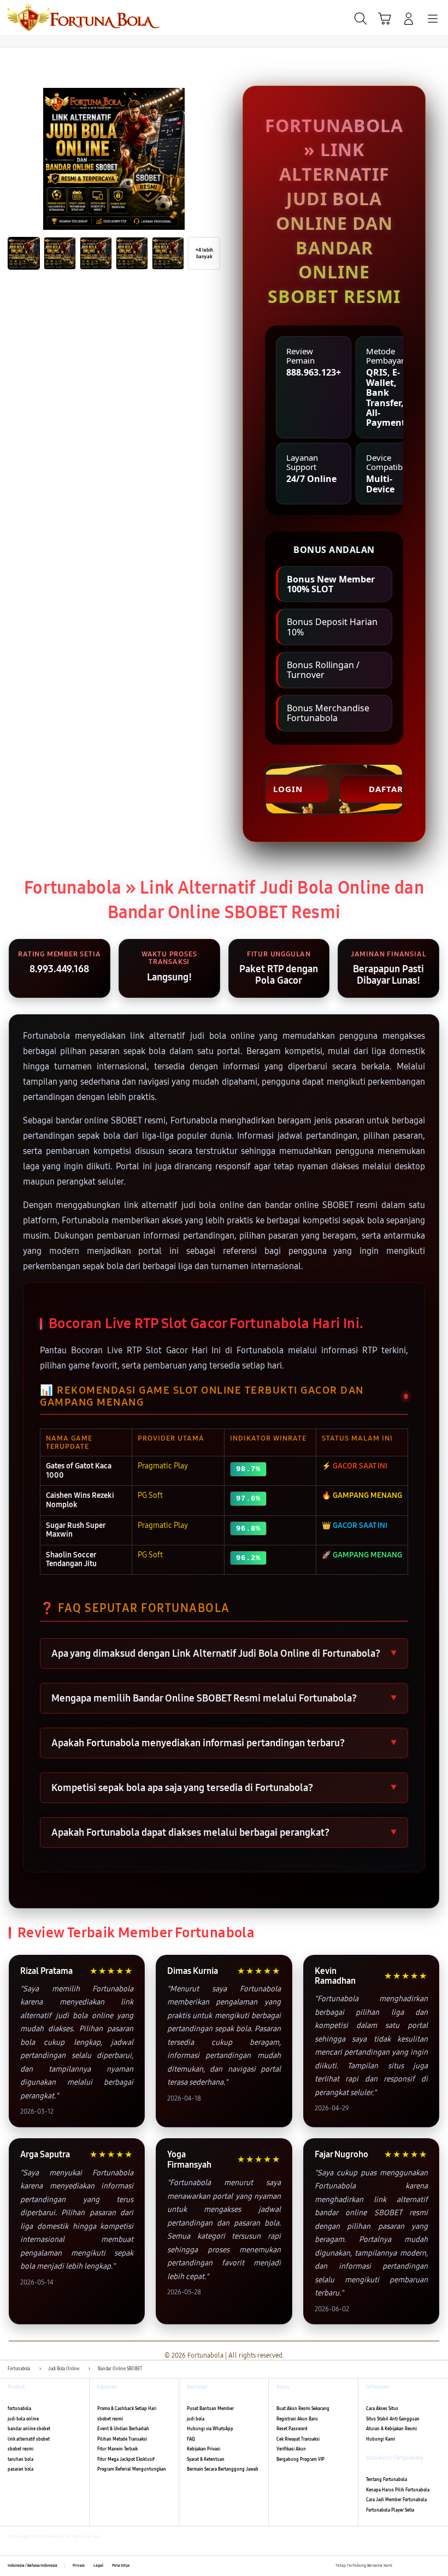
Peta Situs (121, 2566)
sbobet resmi (20, 2449)
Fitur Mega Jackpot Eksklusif (126, 2459)
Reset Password (292, 2429)
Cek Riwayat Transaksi (298, 2439)
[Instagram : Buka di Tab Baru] (425, 2566)
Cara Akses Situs (382, 2409)
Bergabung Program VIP (300, 2459)
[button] (385, 19)
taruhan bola (20, 2459)
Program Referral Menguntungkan (132, 2469)
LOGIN (288, 789)
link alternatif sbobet (29, 2439)
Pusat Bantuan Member (210, 2409)
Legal (98, 2566)
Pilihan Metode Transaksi (122, 2439)
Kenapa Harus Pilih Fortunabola (398, 2490)
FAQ (191, 2439)
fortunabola (19, 2409)
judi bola (196, 2419)
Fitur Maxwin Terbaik (117, 2449)
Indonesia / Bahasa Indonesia (33, 2566)
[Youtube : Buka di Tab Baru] (437, 2566)
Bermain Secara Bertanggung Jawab (223, 2469)
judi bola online (23, 2419)
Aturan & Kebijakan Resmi (391, 2429)
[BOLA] (33, 17)
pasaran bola (20, 2469)
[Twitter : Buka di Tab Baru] (412, 2566)
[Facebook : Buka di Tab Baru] (400, 2566)
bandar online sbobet (29, 2429)
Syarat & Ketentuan (206, 2459)
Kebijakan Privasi (204, 2449)
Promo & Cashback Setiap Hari (127, 2409)
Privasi (79, 2566)
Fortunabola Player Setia (390, 2510)
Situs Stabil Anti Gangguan (393, 2419)
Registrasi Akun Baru (297, 2419)
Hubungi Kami (381, 2439)
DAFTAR (386, 789)
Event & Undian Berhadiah (123, 2429)
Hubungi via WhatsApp (210, 2429)
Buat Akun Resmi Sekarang (303, 2409)
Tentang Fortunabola (387, 2480)
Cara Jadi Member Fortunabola (396, 2500)
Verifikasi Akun (291, 2449)
